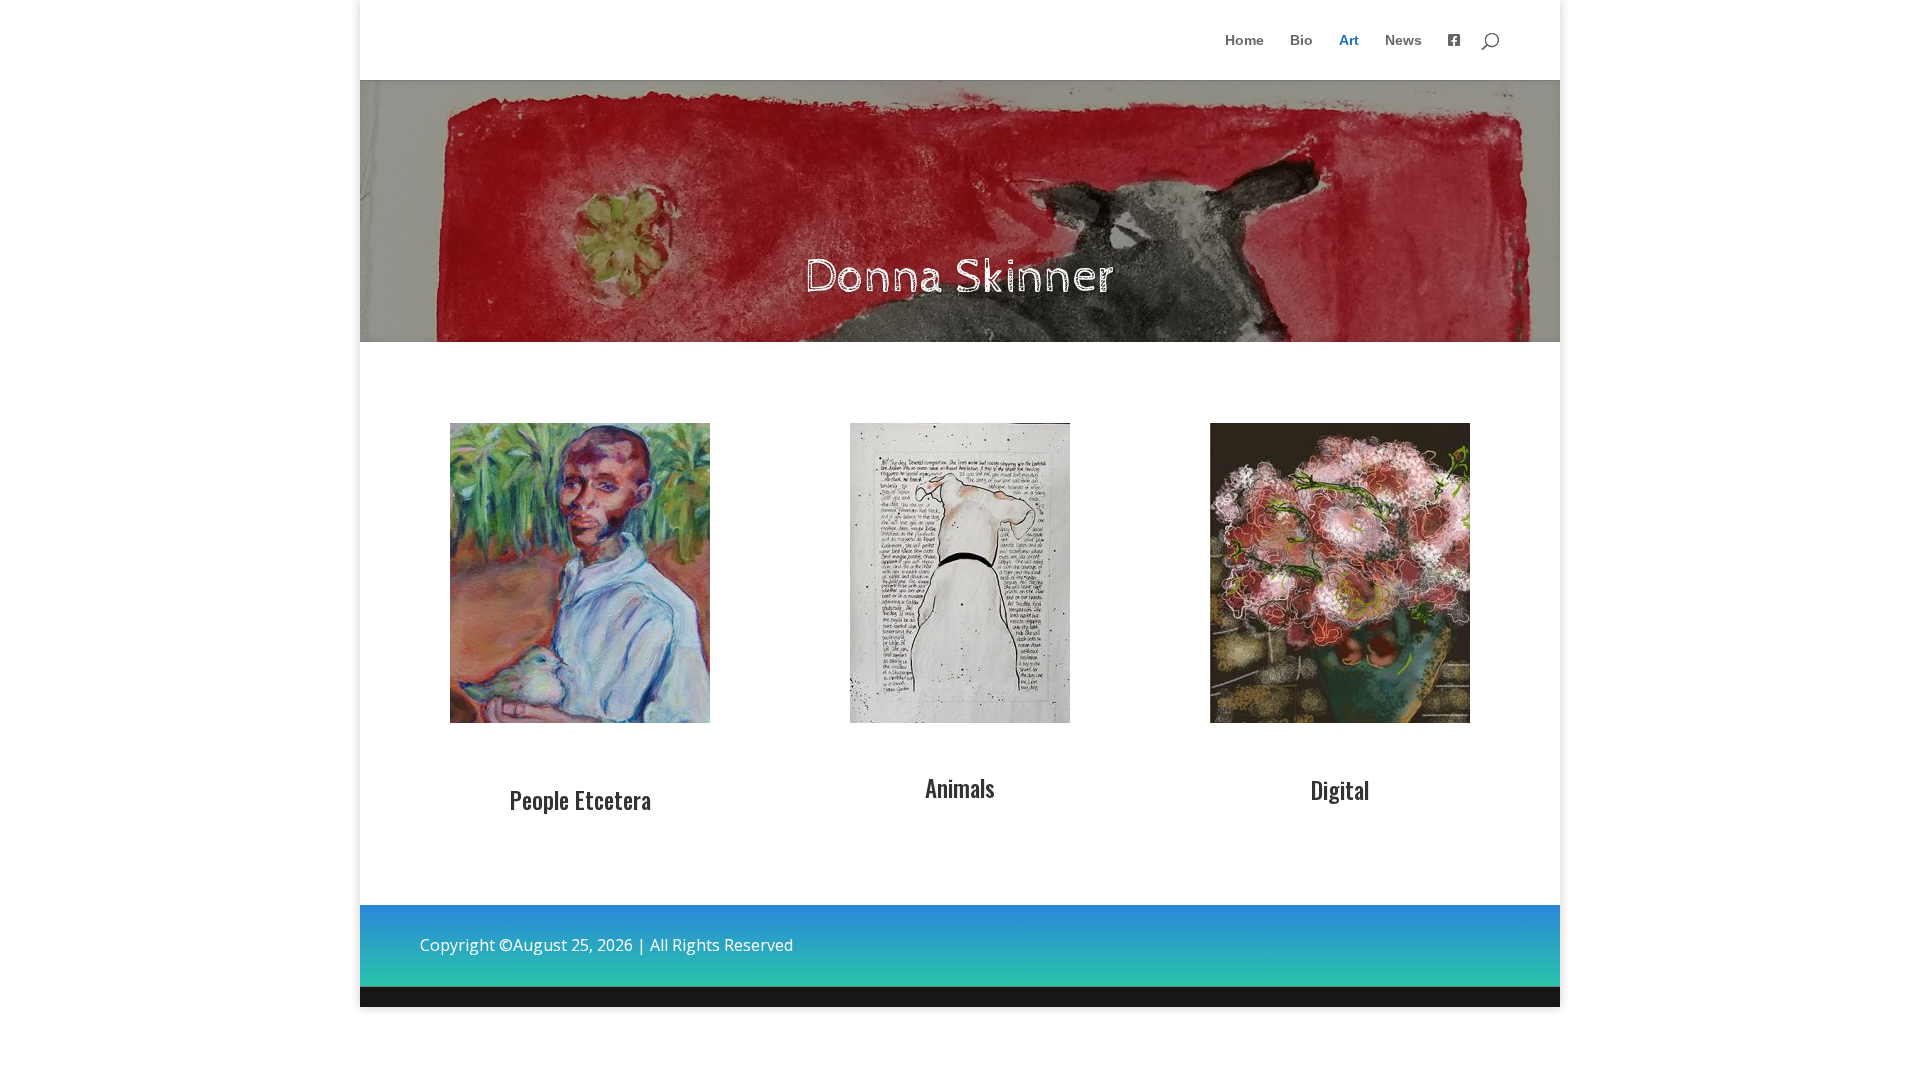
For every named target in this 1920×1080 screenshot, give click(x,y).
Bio (1301, 40)
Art (1349, 40)
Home (1244, 40)
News (1403, 40)
